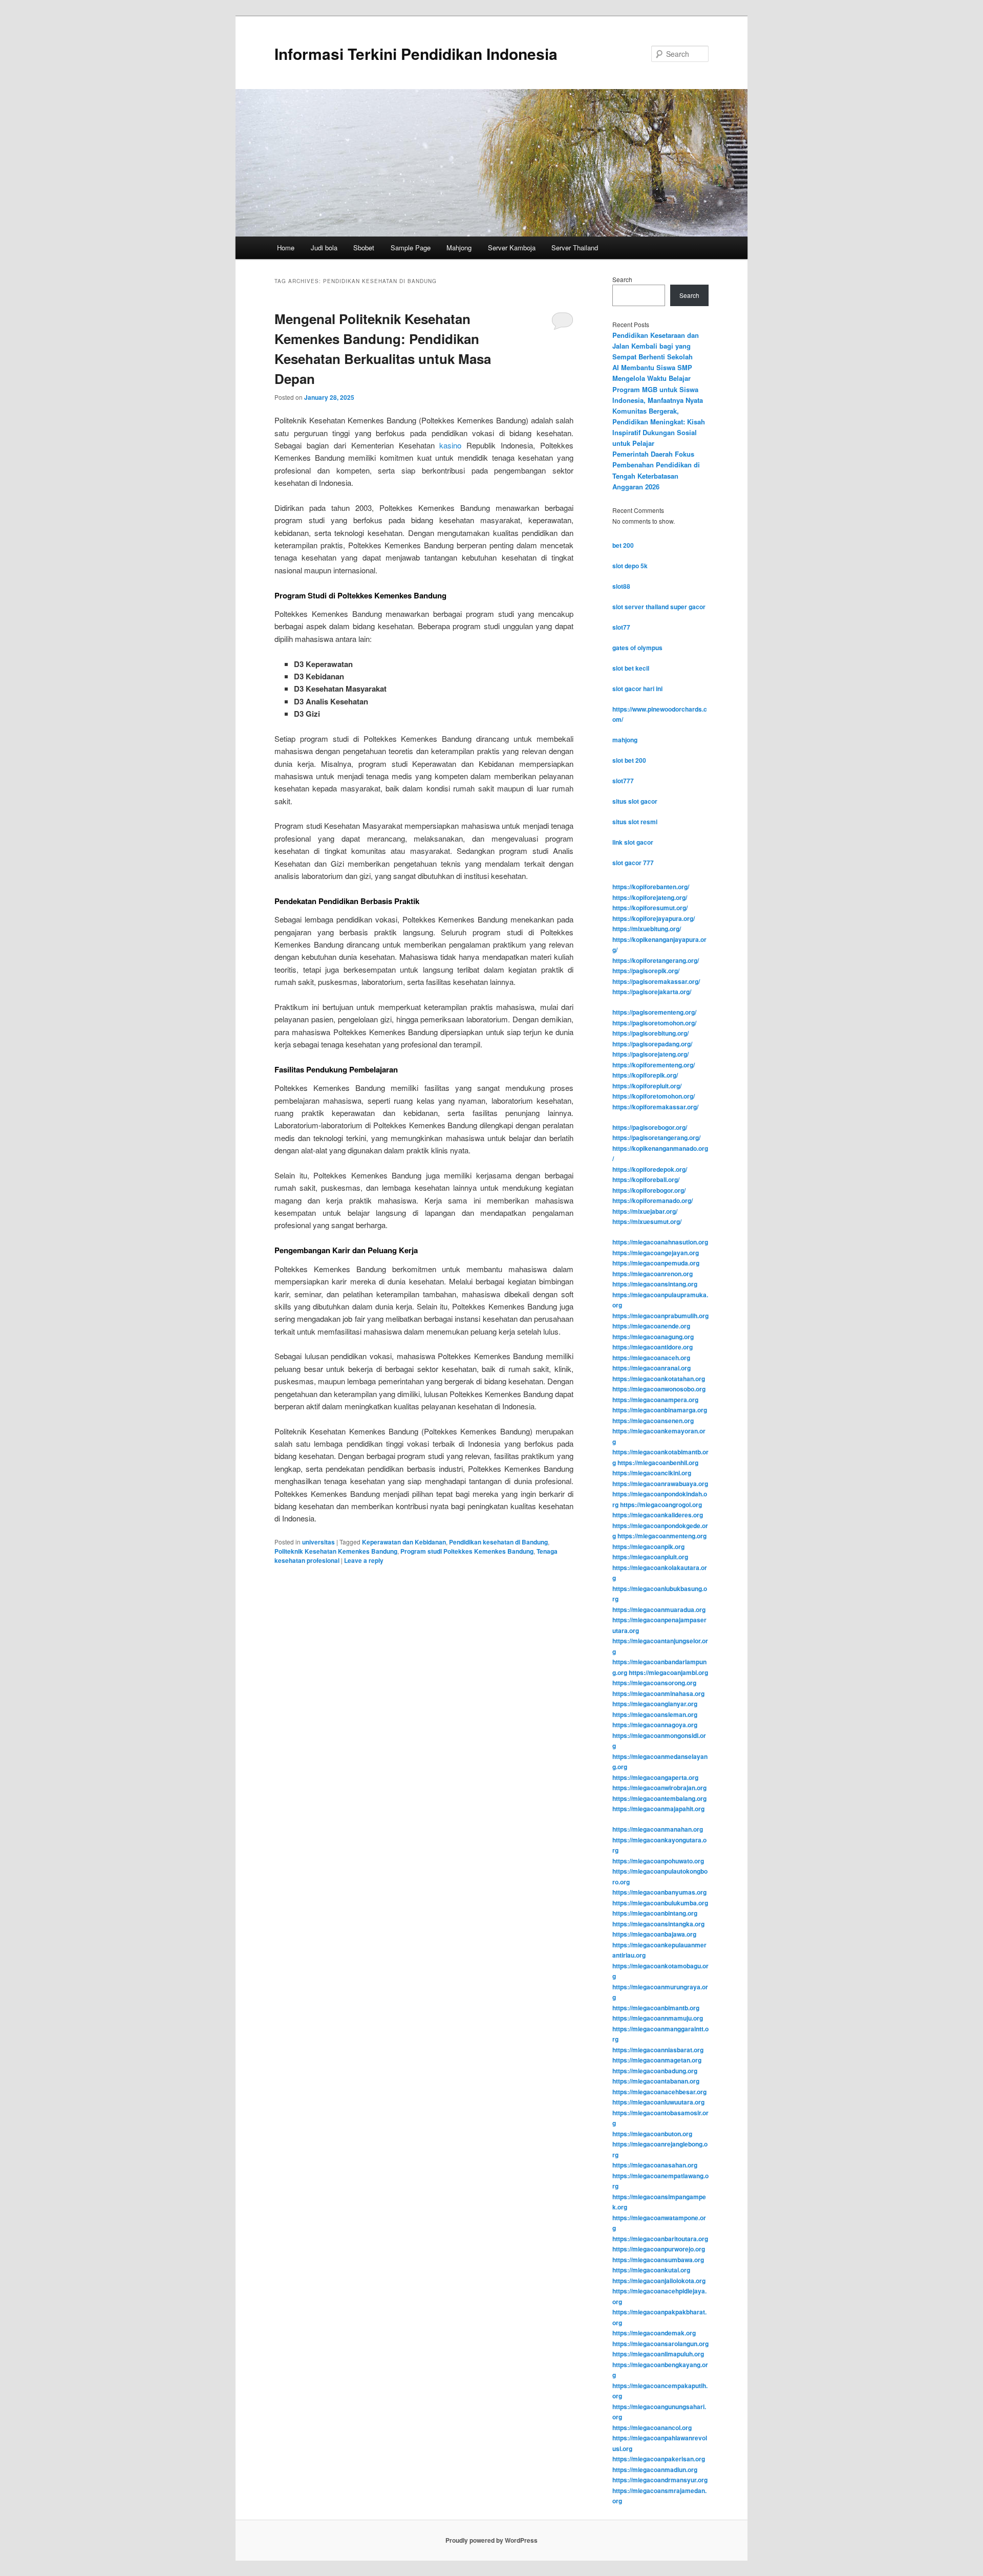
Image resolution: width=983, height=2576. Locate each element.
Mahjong (459, 248)
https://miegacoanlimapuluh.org (658, 2354)
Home (286, 248)
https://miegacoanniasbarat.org (658, 2050)
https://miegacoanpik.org (648, 1547)
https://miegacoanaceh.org (651, 1358)
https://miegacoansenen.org (653, 1421)
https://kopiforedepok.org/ (650, 1169)
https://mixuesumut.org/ (647, 1221)
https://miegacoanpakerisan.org (659, 2459)
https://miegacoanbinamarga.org (660, 1410)
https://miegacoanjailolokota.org (659, 2281)
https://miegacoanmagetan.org (657, 2060)
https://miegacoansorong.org (654, 1683)
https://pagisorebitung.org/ (650, 1033)
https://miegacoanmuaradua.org (659, 1609)
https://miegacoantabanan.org (656, 2081)
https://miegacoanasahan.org (655, 2165)
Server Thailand (575, 248)
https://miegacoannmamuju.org (658, 2018)
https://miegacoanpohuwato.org (658, 1861)
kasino (450, 445)
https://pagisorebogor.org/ (650, 1127)
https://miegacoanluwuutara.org (658, 2102)
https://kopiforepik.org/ (645, 1075)
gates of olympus (637, 648)
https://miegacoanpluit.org (650, 1557)
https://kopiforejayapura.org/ (654, 918)
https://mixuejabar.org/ (645, 1211)
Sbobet (364, 248)
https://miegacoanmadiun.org (655, 2470)
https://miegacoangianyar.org (655, 1704)
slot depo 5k (630, 566)
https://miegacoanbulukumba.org (660, 1903)
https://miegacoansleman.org (655, 1714)
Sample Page (411, 248)
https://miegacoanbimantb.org (656, 2008)
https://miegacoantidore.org (653, 1347)
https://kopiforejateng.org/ (650, 897)
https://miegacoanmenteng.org (662, 1536)
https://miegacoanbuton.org (652, 2134)
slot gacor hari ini (637, 689)
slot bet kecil (631, 668)
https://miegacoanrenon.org (653, 1274)
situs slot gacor (635, 801)
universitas (318, 1542)
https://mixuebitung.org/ (647, 929)
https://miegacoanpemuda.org (656, 1263)
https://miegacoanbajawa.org (654, 1934)
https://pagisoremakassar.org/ (656, 981)
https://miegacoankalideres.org (658, 1515)
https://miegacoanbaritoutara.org (660, 2239)
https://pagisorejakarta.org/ (652, 992)
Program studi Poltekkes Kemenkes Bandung (467, 1551)
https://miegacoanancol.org (652, 2428)
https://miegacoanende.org (651, 1326)
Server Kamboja (512, 248)
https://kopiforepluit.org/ (647, 1086)
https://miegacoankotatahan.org (659, 1379)
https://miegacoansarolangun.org (660, 2344)
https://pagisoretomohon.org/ (654, 1023)
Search (622, 279)
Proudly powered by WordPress (491, 2540)
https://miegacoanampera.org (655, 1400)
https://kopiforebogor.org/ (649, 1190)
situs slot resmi (635, 822)
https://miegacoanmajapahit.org (658, 1809)
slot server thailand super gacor (659, 607)
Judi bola (324, 248)
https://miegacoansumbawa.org (658, 2260)
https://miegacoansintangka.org (658, 1924)
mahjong (625, 740)
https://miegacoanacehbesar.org (659, 2092)
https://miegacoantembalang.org (659, 1798)
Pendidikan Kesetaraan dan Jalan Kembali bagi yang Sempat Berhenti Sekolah (656, 346)
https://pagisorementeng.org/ (654, 1012)
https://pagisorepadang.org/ (652, 1044)
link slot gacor (633, 842)
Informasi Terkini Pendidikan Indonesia (416, 53)
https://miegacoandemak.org (654, 2333)
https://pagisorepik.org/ (646, 971)
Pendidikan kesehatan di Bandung (498, 1542)
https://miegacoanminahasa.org (658, 1693)
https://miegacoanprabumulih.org (660, 1316)
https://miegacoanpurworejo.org (659, 2249)
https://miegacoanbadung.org (655, 2071)
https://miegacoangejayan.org (656, 1253)
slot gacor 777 (633, 863)
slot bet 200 (629, 760)
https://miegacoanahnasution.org (660, 1242)
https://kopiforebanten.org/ (651, 887)
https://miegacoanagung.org (653, 1337)
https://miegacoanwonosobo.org (659, 1389)
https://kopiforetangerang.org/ (656, 960)
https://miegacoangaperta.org (655, 1777)
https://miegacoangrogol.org (661, 1505)
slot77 (621, 627)
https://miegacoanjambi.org (668, 1672)
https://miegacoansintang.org (655, 1284)
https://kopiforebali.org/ (646, 1179)
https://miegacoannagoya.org (655, 1725)
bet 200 (623, 545)
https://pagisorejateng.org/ (650, 1054)
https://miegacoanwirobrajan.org (659, 1788)
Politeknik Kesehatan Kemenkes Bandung (336, 1551)
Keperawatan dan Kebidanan (404, 1542)
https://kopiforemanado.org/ (653, 1200)
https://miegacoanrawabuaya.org (660, 1484)
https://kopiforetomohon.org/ (654, 1096)
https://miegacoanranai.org (651, 1368)
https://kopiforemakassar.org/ (655, 1107)
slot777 (623, 781)
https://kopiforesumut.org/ (650, 908)
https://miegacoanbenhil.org (658, 1463)
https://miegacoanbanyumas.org (659, 1892)
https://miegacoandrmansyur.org (660, 2480)
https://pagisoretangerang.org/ (656, 1137)
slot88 (621, 586)
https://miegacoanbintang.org (655, 1913)
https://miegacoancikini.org (652, 1473)
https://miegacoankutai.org (651, 2270)
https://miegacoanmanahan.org (658, 1829)
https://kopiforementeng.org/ (654, 1065)
